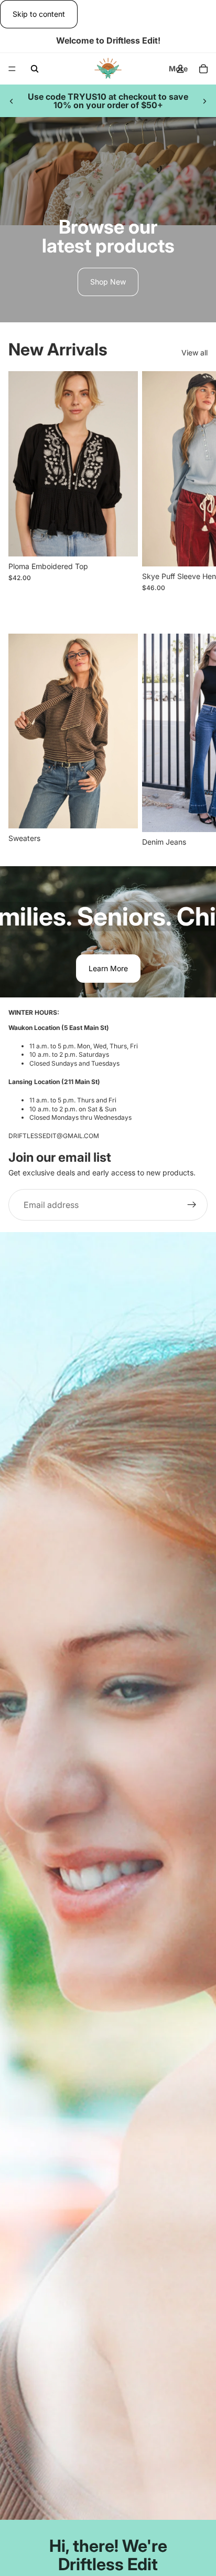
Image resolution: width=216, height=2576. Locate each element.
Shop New (108, 282)
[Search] (35, 69)
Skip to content (39, 14)
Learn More (108, 968)
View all (195, 353)
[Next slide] (204, 101)
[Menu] (12, 69)
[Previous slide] (12, 101)
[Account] (180, 69)
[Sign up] (192, 1205)
